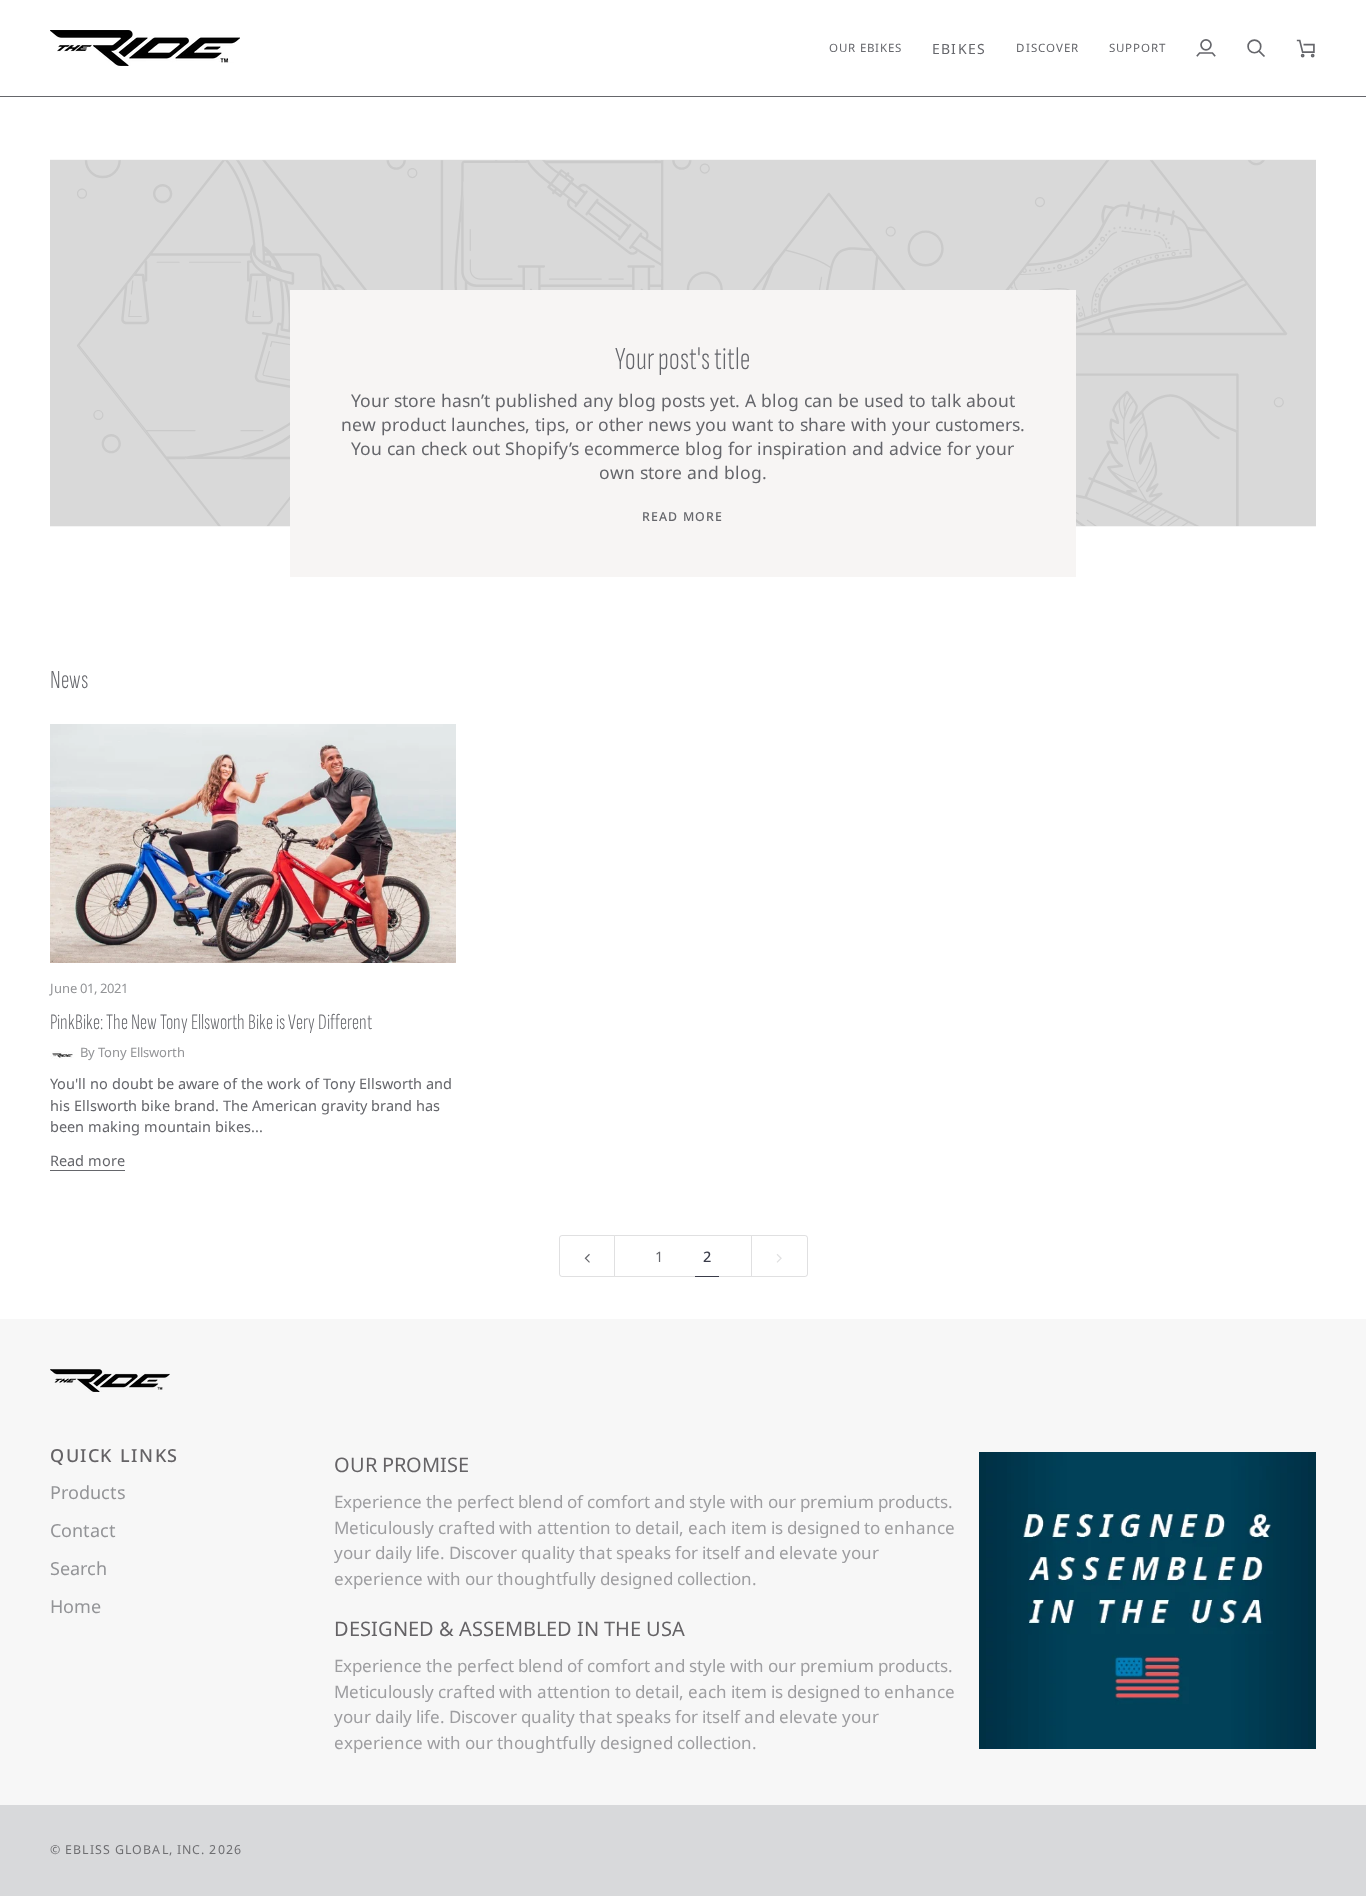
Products (88, 1492)
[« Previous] (587, 1256)
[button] (959, 48)
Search (78, 1568)
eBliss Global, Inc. (135, 1849)
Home (75, 1606)
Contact (83, 1530)
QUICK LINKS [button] (114, 1455)
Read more (682, 516)
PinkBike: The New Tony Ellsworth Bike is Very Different (211, 1022)
